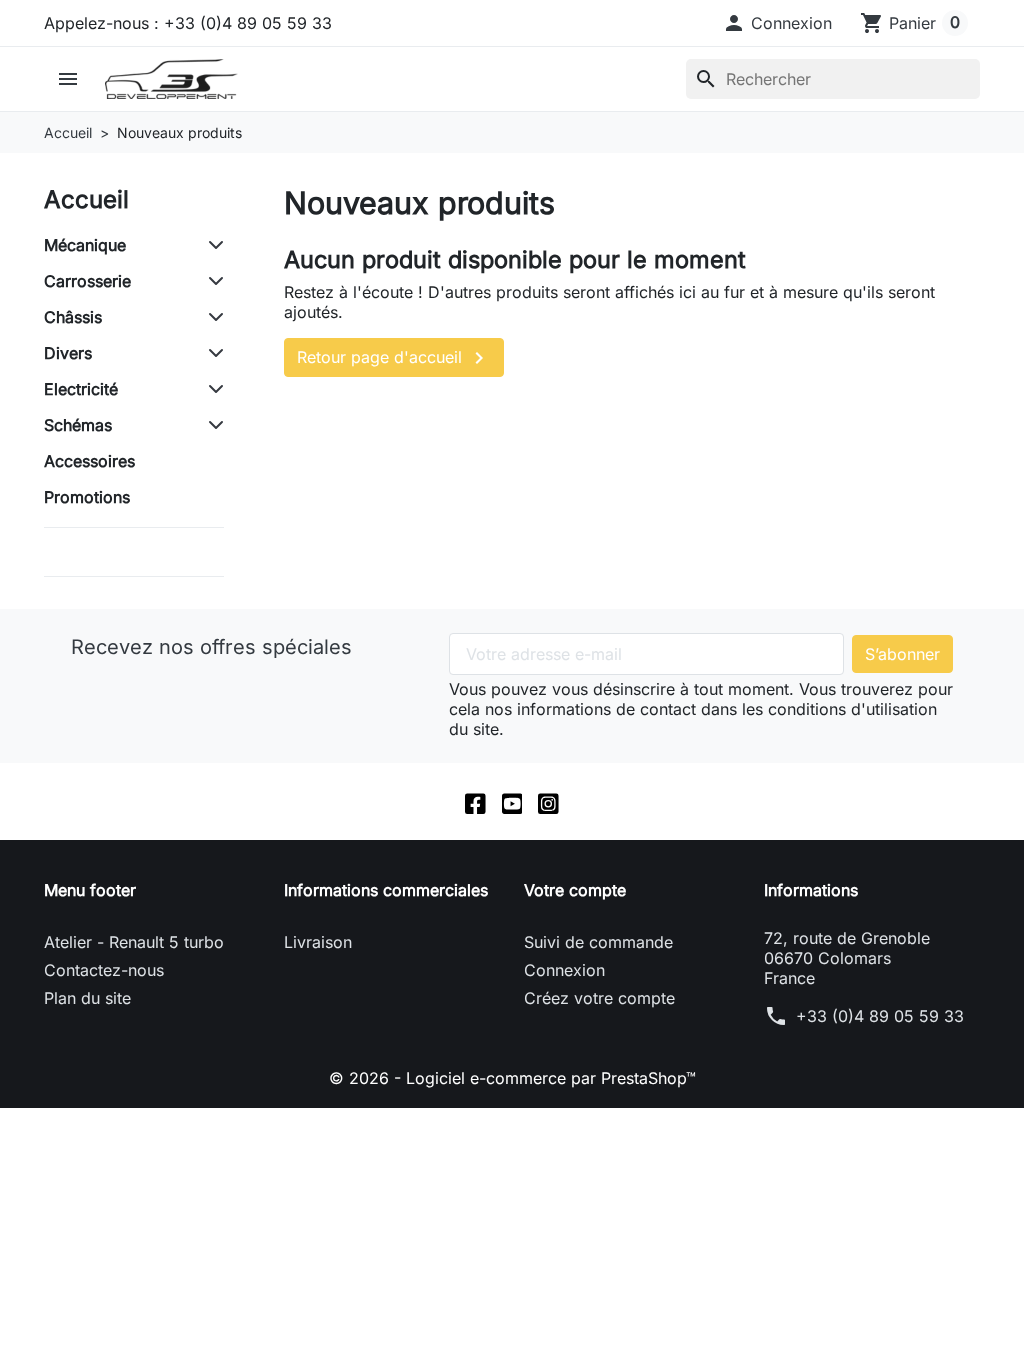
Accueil (86, 199)
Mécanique (85, 245)
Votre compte (575, 890)
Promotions (87, 497)
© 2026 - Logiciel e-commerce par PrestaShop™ (512, 1078)
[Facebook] (475, 801)
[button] (777, 23)
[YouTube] (512, 801)
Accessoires (89, 461)
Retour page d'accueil (394, 358)
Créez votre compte (599, 998)
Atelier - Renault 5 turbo (134, 942)
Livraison (318, 942)
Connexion (564, 970)
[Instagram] (548, 801)
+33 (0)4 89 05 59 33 (880, 1016)
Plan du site (87, 998)
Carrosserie (87, 281)
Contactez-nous (104, 970)
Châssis (73, 317)
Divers (68, 353)
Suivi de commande (598, 942)
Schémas (78, 425)
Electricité (81, 389)
